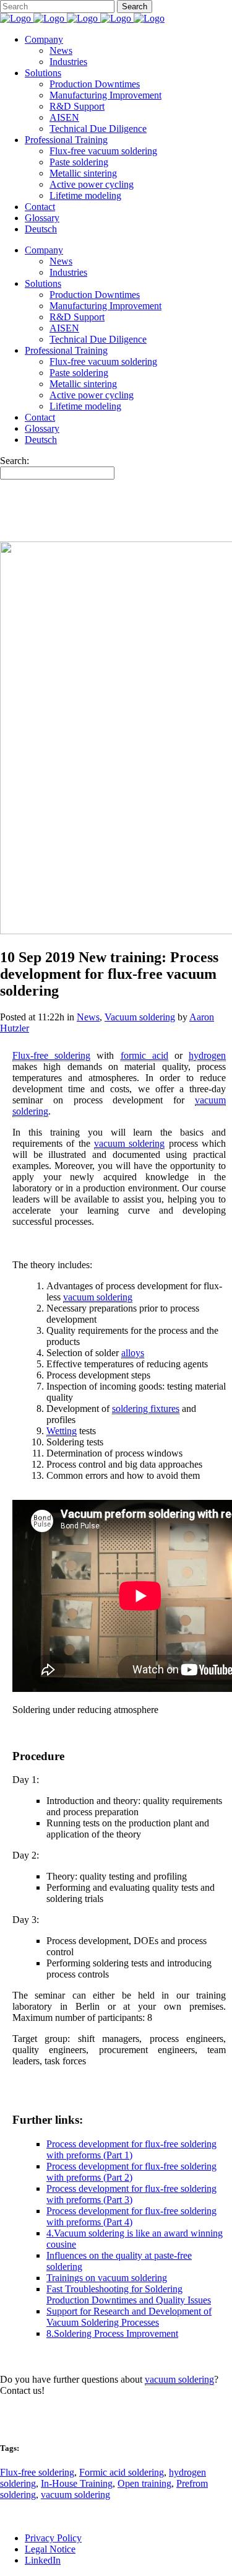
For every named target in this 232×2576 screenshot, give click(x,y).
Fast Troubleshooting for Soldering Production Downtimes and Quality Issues (129, 2294)
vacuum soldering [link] (129, 1143)
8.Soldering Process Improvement (112, 2333)
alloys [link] (133, 1353)
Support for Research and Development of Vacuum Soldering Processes (129, 2317)
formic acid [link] (144, 1055)
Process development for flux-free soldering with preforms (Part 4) (131, 2216)
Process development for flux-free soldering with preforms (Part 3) (131, 2194)
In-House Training (77, 2483)
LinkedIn (43, 2560)
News (88, 1017)
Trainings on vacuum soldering (107, 2278)
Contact (15, 2412)
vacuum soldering (75, 2495)
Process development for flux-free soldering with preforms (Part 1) (131, 2149)
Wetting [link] (62, 1431)
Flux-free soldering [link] (51, 1055)
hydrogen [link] (207, 1055)
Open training (144, 2483)
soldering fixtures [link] (146, 1408)
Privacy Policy (53, 2538)
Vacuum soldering (140, 1017)
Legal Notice (50, 2549)
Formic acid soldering (122, 2472)
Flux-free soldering (37, 2472)
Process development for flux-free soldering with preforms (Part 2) (131, 2172)
